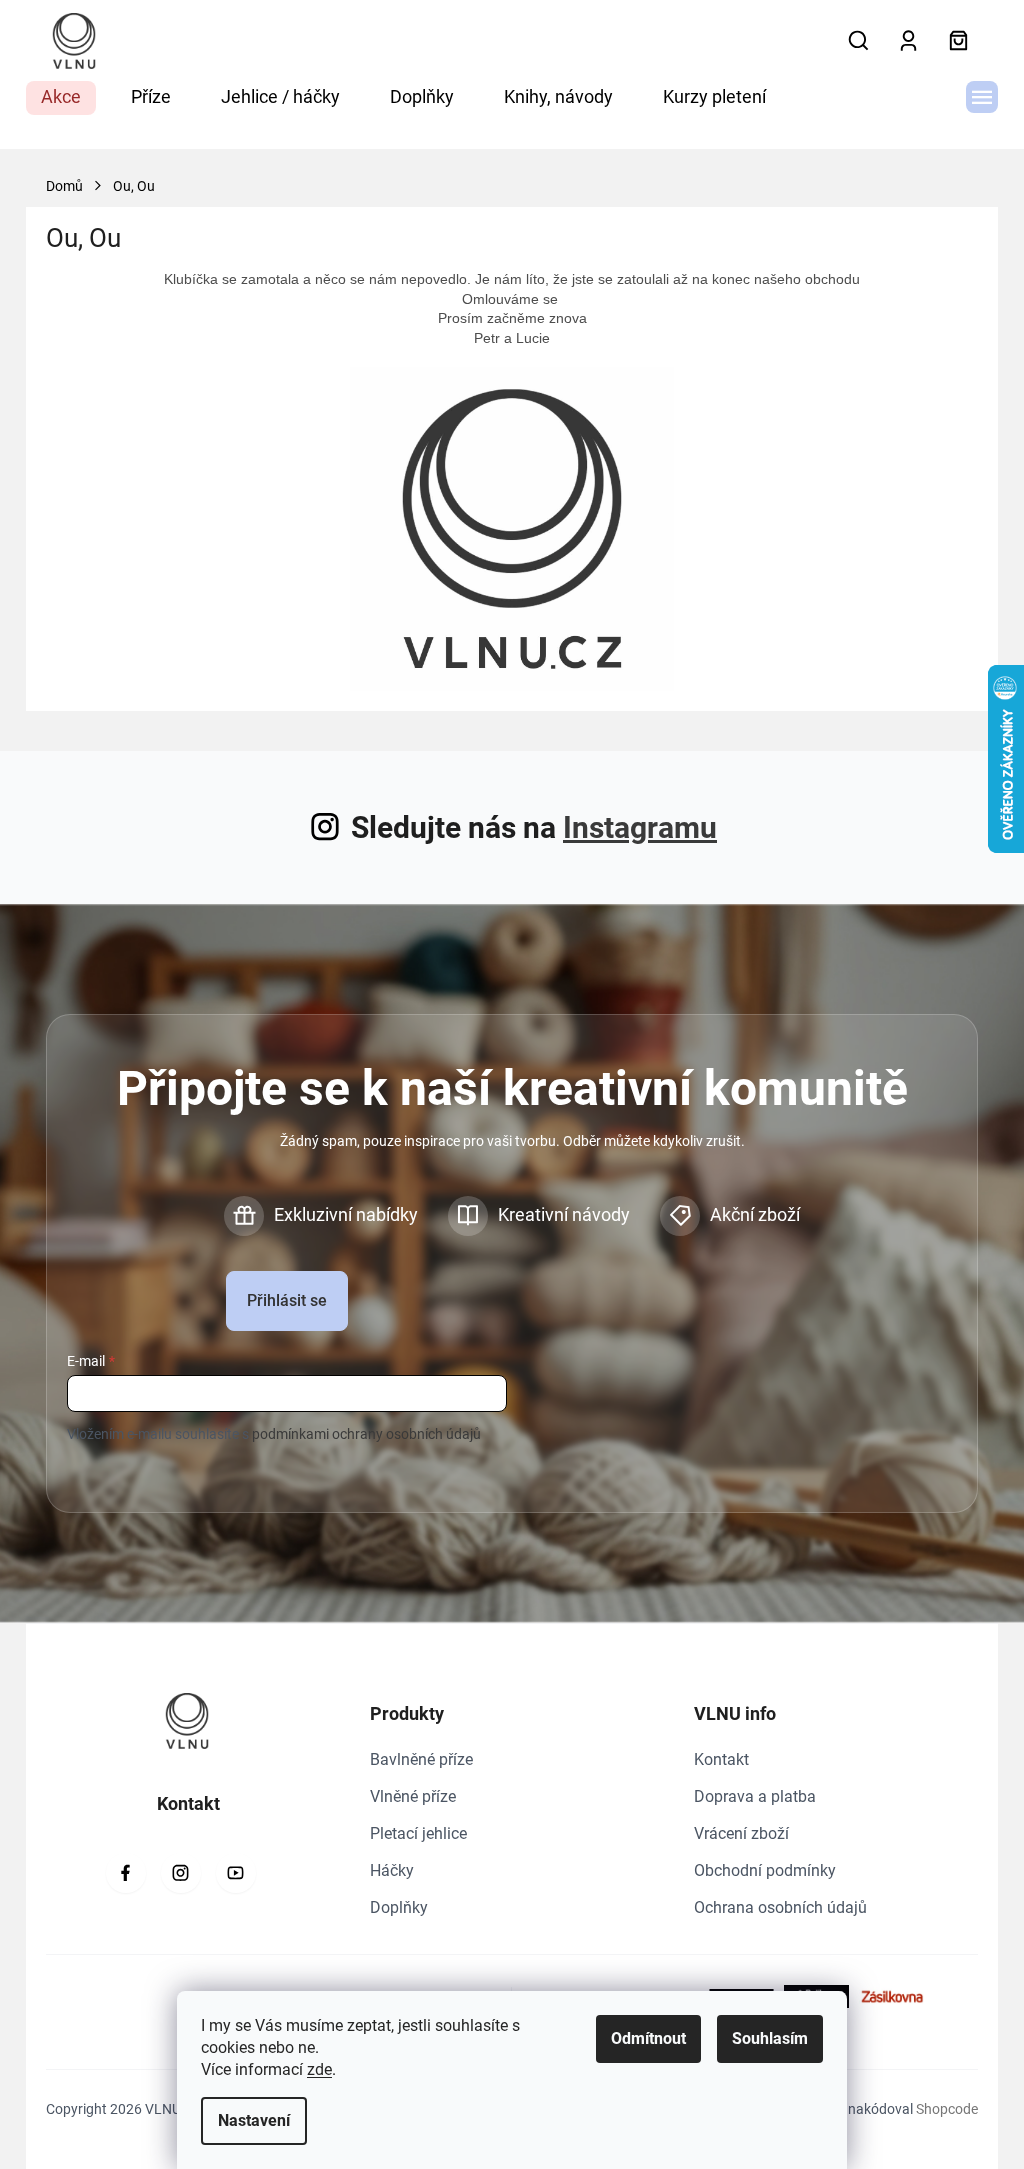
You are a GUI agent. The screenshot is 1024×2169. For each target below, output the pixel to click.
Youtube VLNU (236, 1873)
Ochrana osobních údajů (780, 1907)
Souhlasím (770, 2038)
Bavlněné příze (421, 1759)
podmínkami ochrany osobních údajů (366, 1434)
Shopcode (947, 2109)
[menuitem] (61, 98)
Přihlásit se (287, 1300)
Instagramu (640, 827)
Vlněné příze (413, 1796)
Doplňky (399, 1907)
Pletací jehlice (418, 1833)
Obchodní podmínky (765, 1870)
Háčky (392, 1870)
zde (319, 2069)
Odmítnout (648, 2038)
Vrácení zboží (741, 1833)
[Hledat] (858, 41)
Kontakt (721, 1759)
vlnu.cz (181, 1873)
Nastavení (254, 2120)
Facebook (126, 1873)
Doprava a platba (755, 1796)
